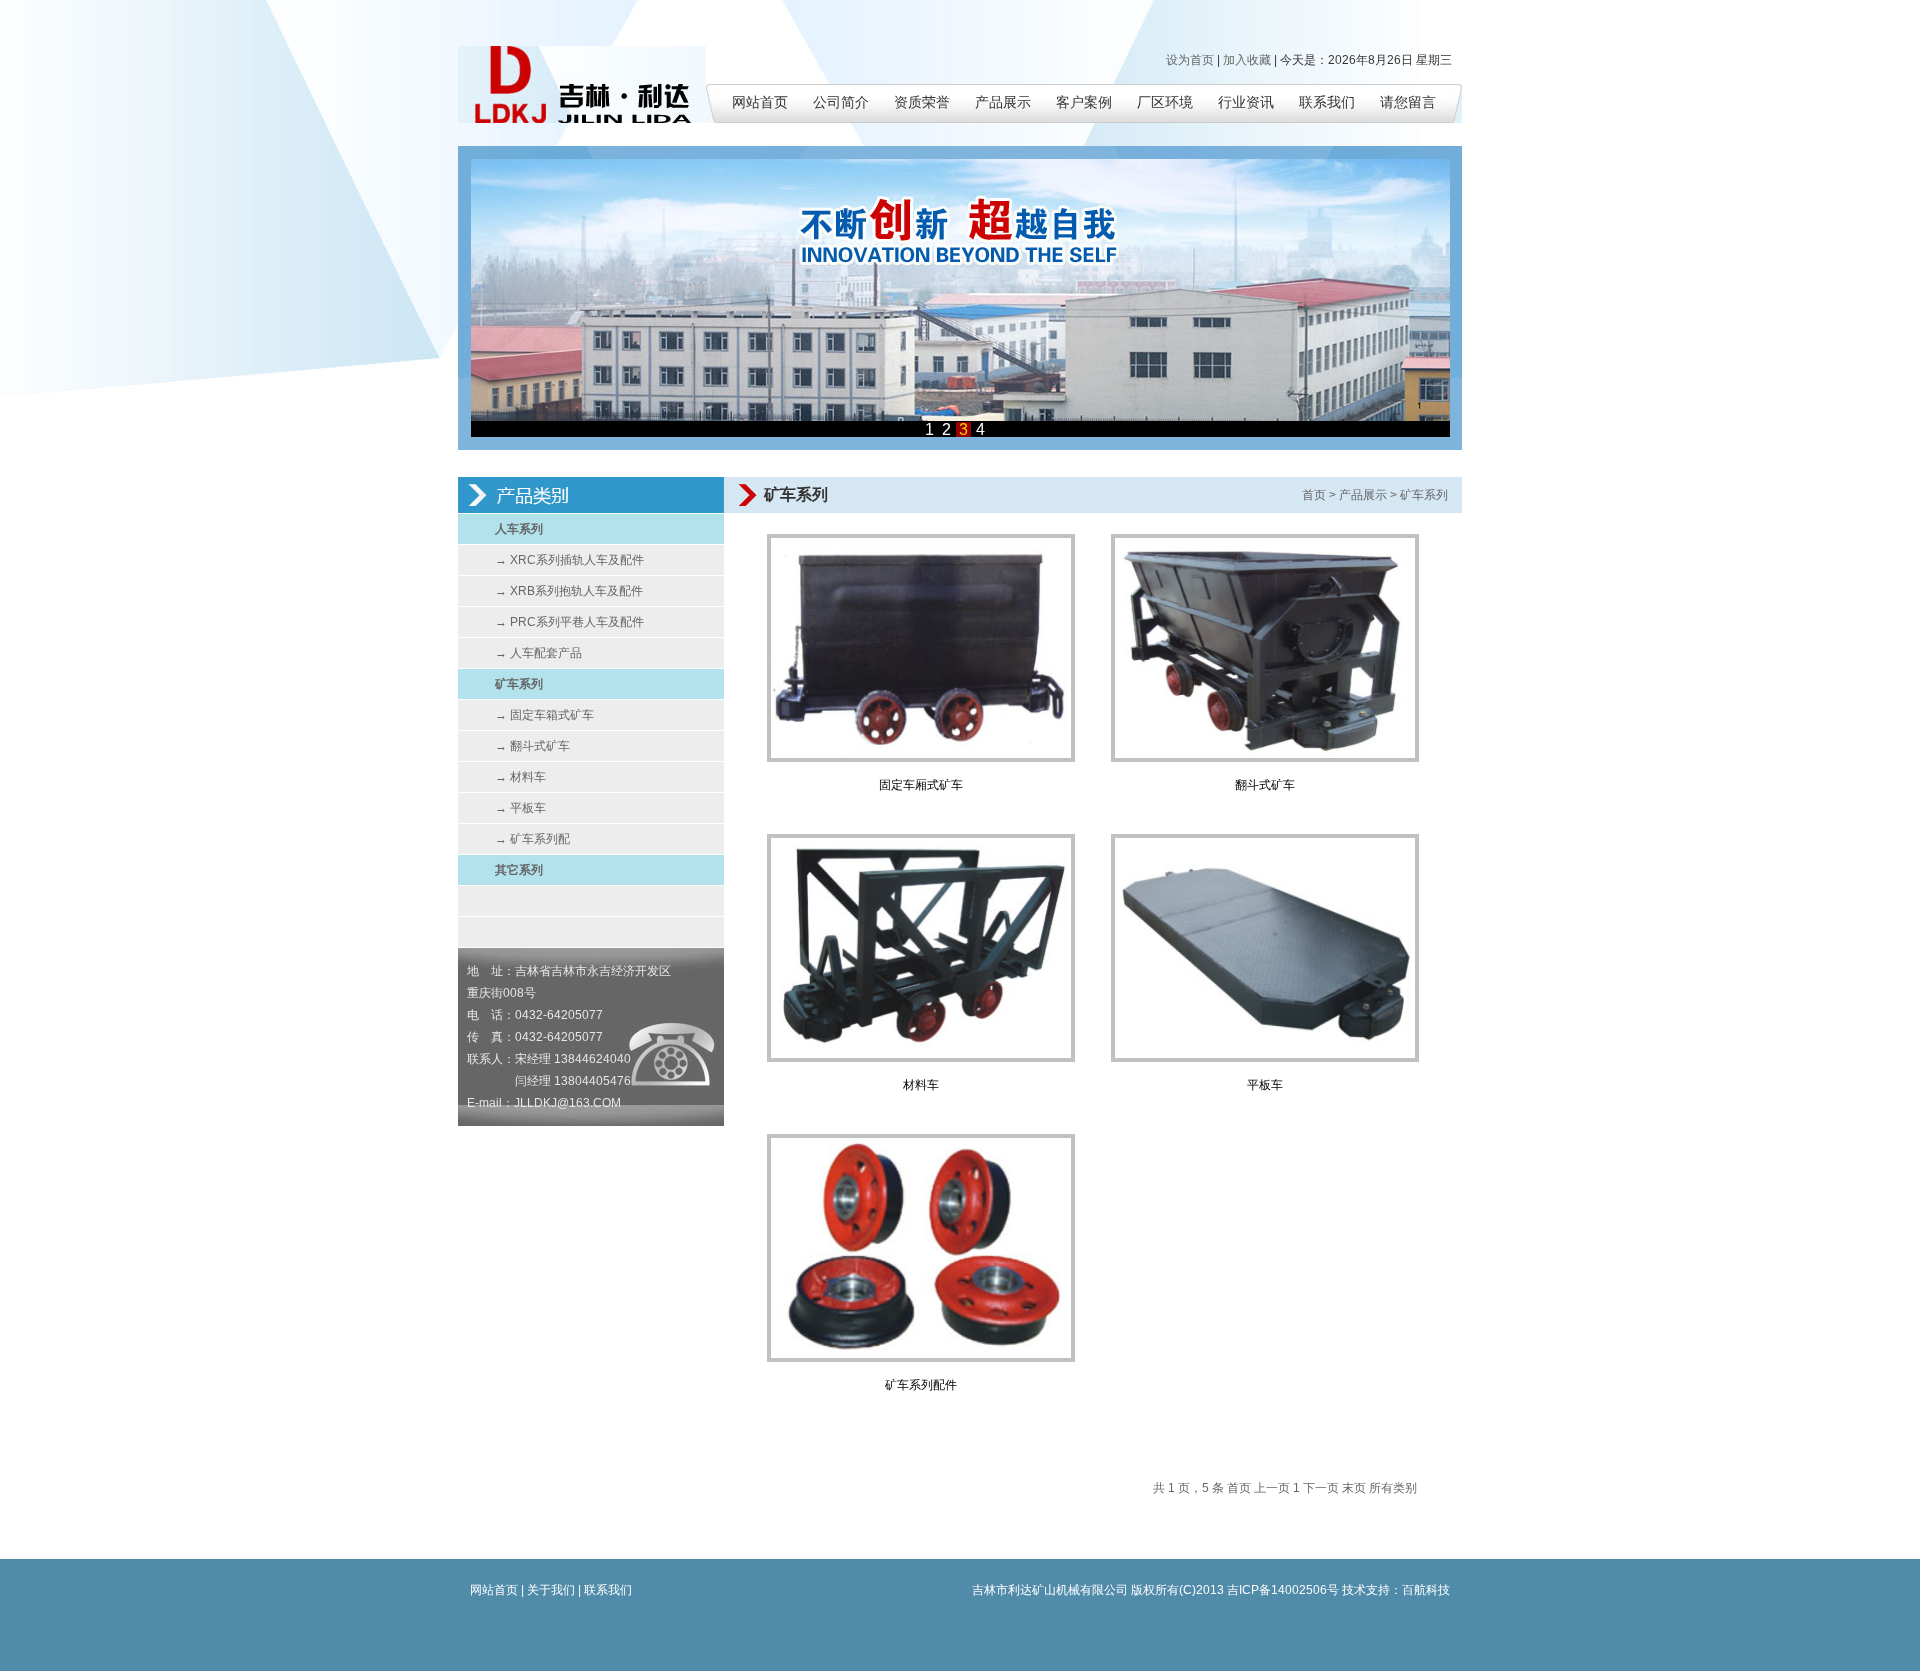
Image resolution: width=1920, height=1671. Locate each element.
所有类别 (1393, 1488)
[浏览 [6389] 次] (921, 1358)
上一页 (1272, 1488)
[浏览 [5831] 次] (921, 1058)
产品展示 (1003, 102)
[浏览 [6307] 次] (1265, 1058)
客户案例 (1084, 102)
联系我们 (1327, 102)
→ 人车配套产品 (538, 653)
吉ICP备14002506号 (1283, 1590)
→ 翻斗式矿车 (532, 746)
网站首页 (760, 102)
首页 (1314, 495)
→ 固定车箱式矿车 (544, 715)
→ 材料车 (520, 777)
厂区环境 (1165, 102)
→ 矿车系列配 (532, 839)
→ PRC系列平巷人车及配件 (569, 622)
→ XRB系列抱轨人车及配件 (569, 591)
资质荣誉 (922, 102)
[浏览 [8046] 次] (921, 758)
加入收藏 (1247, 60)
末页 (1354, 1488)
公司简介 (841, 102)
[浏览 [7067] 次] (1265, 758)
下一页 (1321, 1488)
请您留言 (1408, 102)
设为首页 (1190, 60)
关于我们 (551, 1590)
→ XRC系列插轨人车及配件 (569, 560)
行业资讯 (1246, 102)
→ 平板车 (520, 808)
